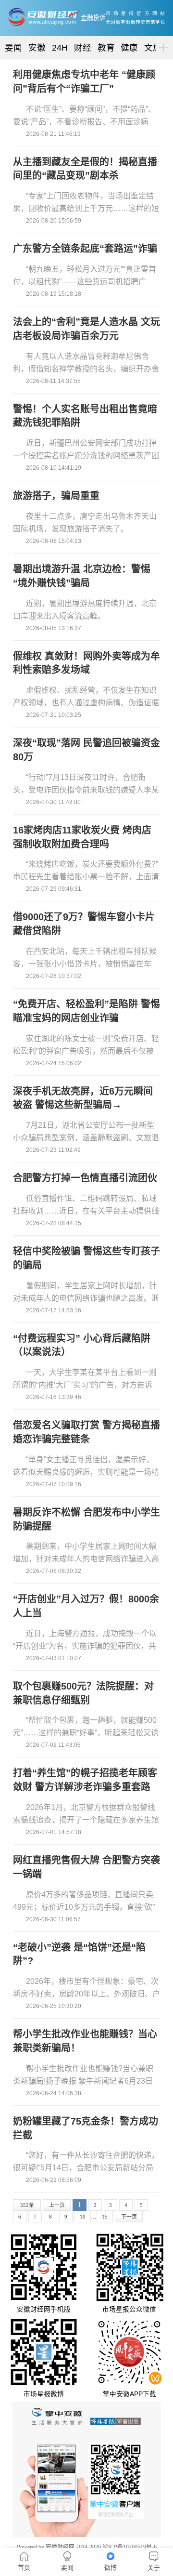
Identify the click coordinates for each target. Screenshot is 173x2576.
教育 (106, 48)
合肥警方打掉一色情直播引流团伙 (85, 1178)
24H (60, 48)
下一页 (129, 2217)
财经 (83, 48)
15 (105, 2217)
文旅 (153, 48)
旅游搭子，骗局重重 (56, 496)
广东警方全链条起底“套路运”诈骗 (85, 249)
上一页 (57, 2205)
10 (83, 2217)
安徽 (37, 48)
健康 (129, 48)
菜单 (161, 39)
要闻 (13, 48)
